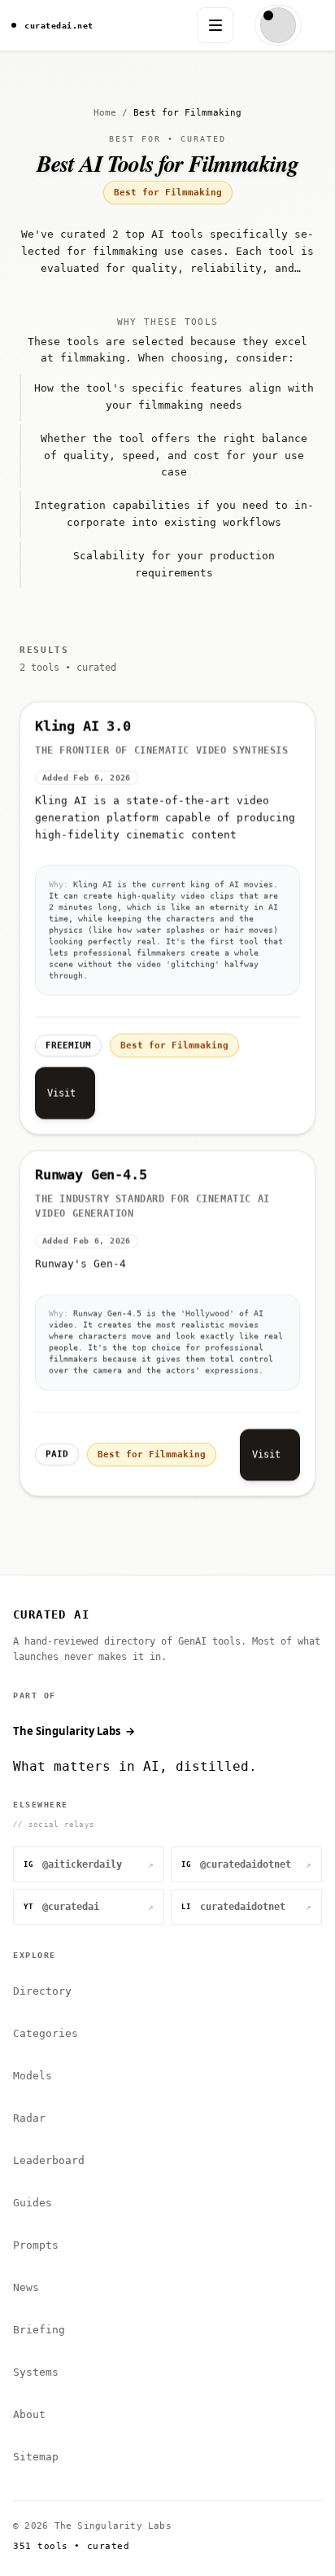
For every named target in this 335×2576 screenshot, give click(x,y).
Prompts (36, 2245)
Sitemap (36, 2457)
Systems (36, 2372)
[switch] (278, 25)
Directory (42, 1991)
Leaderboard (49, 2160)
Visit (61, 1092)
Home (105, 113)
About (29, 2414)
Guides (33, 2203)
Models (33, 2076)
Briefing (39, 2330)
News (26, 2287)
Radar (29, 2118)
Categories (46, 2033)
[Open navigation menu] (215, 25)
